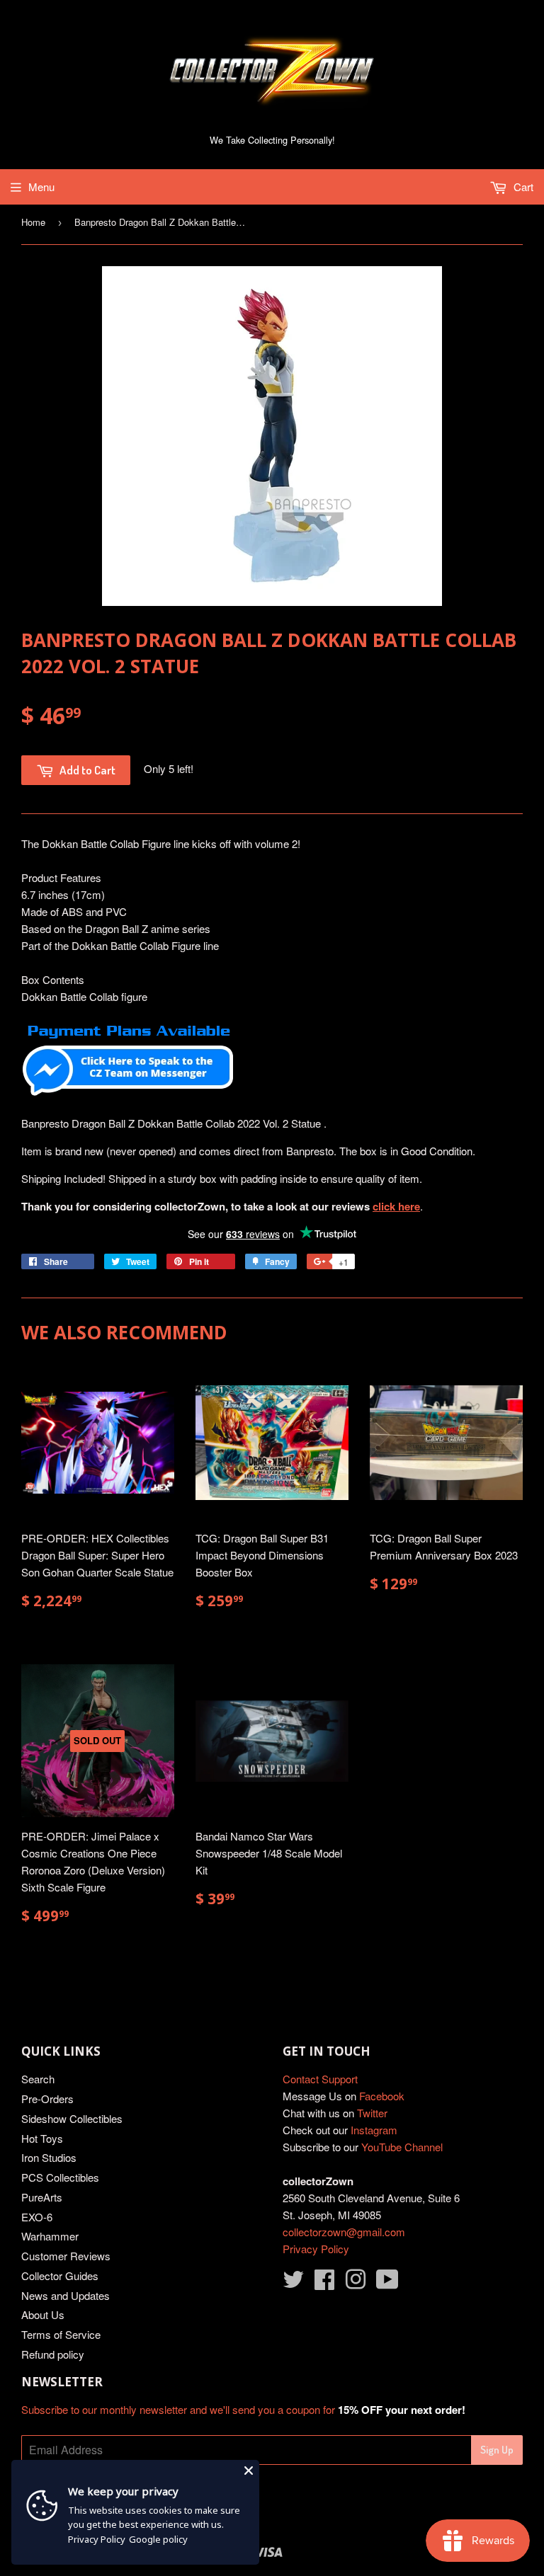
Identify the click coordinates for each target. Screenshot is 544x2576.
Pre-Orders (47, 2099)
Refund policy (53, 2354)
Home (33, 222)
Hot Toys (42, 2138)
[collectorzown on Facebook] (324, 2283)
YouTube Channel (402, 2147)
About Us (43, 2314)
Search (38, 2079)
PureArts (42, 2197)
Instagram (374, 2130)
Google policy (158, 2539)
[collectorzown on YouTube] (387, 2283)
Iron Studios (49, 2157)
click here (396, 1206)
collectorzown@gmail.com (344, 2232)
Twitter (372, 2113)
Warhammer (50, 2236)
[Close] (249, 2471)
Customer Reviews (66, 2256)
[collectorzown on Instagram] (356, 2283)
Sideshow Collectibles (72, 2118)
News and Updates (66, 2295)
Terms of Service (61, 2334)
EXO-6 (37, 2217)
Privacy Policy (316, 2249)
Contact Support (320, 2079)
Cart (522, 187)
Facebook (382, 2096)
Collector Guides (60, 2276)
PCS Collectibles (60, 2177)
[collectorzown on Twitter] (293, 2283)
